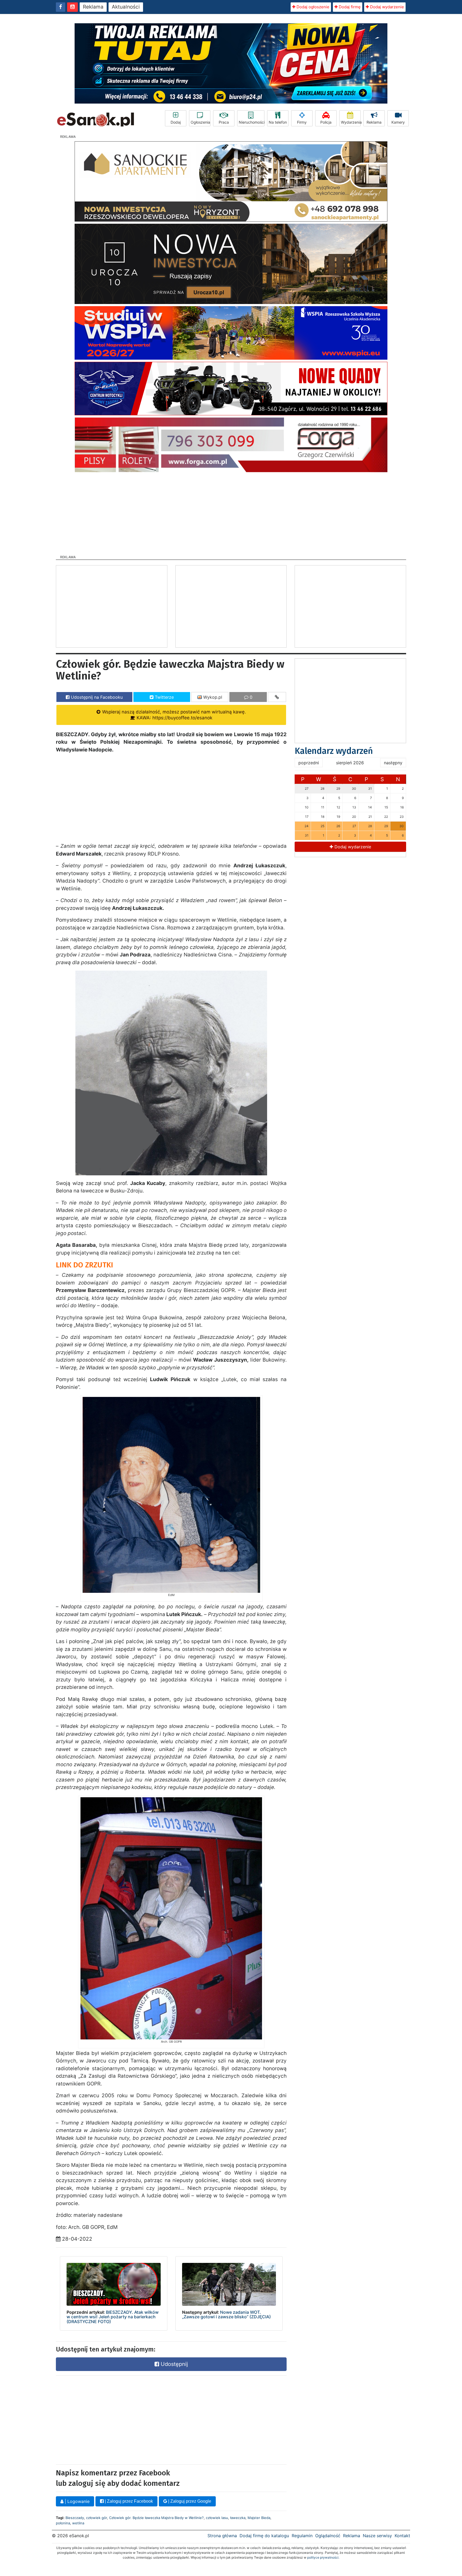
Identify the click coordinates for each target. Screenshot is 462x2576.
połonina (63, 2523)
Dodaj (176, 122)
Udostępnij (174, 2364)
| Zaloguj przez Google (189, 2501)
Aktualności (126, 7)
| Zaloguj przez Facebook (128, 2501)
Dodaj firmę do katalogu (264, 2536)
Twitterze (164, 697)
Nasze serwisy (377, 2536)
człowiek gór (97, 2518)
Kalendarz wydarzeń (334, 751)
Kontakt (402, 2536)
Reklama (93, 7)
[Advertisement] (231, 512)
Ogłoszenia (200, 122)
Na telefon (278, 122)
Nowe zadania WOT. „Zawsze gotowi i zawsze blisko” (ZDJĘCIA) (226, 2315)
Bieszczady (75, 2518)
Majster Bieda (259, 2518)
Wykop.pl (212, 697)
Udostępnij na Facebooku (96, 697)
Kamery (398, 122)
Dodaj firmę (349, 7)
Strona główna (222, 2536)
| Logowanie (76, 2501)
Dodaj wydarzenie (386, 7)
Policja (326, 122)
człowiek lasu (217, 2518)
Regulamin (302, 2536)
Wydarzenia (351, 122)
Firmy (302, 122)
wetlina (78, 2523)
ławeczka (238, 2518)
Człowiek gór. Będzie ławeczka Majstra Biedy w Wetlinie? (156, 2518)
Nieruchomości (252, 122)
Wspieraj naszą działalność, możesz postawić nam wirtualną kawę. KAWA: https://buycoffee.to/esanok (173, 715)
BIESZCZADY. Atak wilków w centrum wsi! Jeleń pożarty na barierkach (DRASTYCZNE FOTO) (113, 2317)
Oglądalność (328, 2536)
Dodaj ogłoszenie (312, 7)
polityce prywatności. (323, 2557)
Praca (224, 122)
